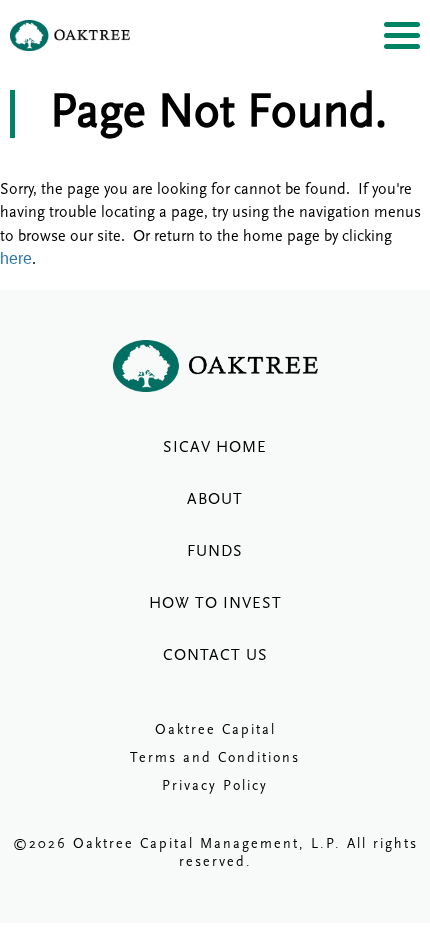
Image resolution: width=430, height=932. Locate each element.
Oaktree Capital (215, 730)
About (215, 500)
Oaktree (70, 35)
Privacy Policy (215, 786)
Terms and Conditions (215, 758)
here (16, 258)
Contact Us (215, 656)
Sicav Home (215, 448)
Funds (215, 552)
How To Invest (215, 604)
